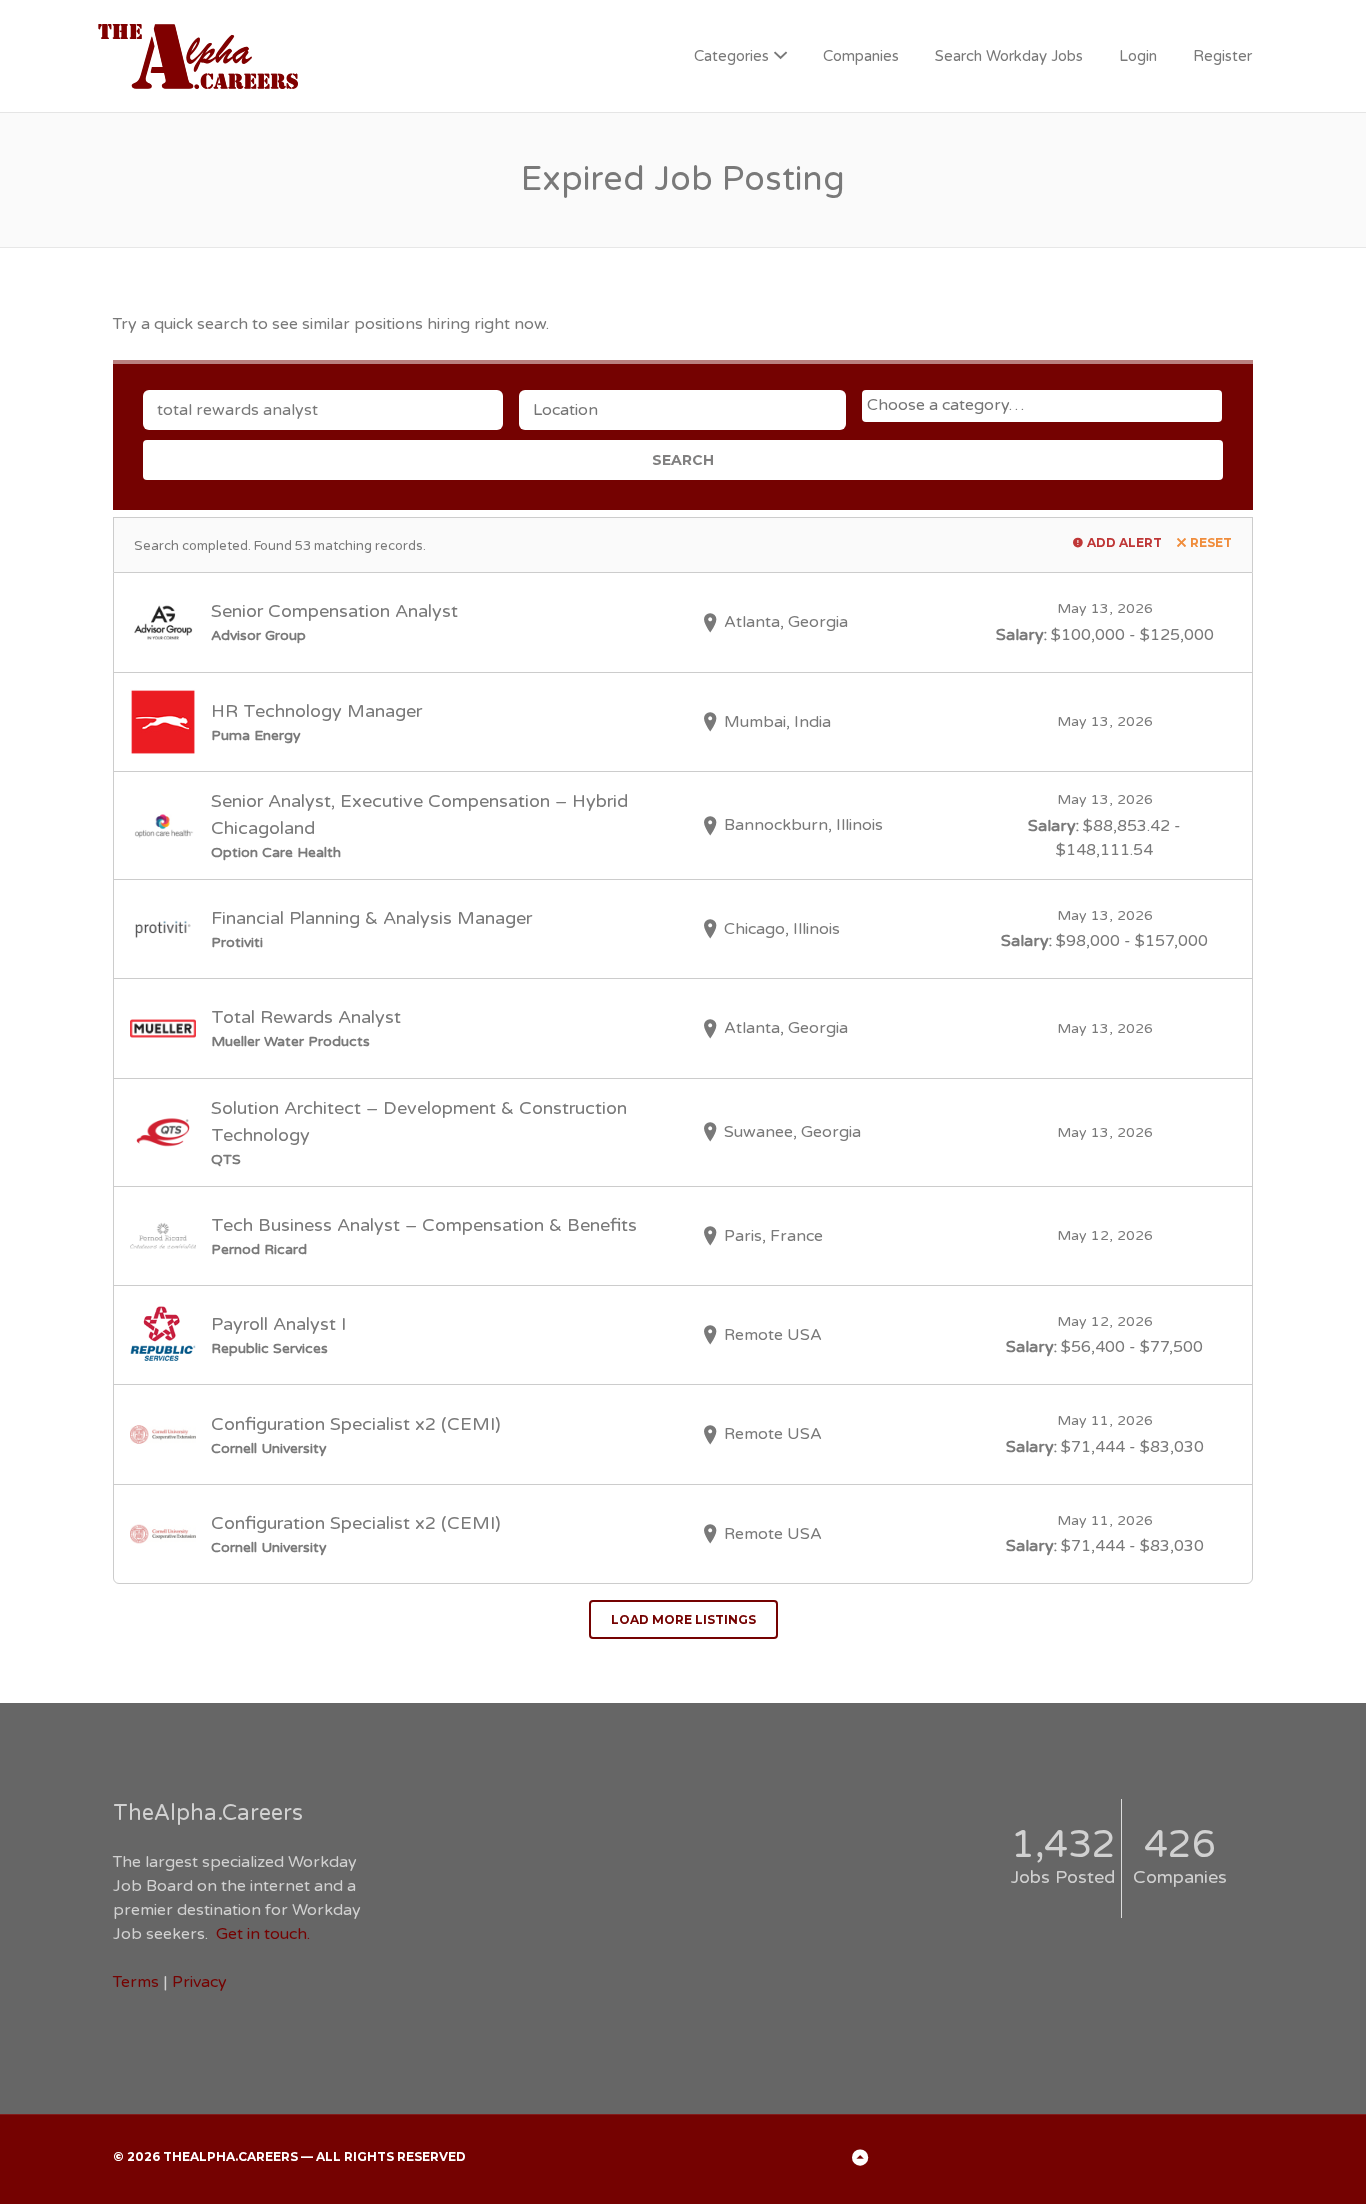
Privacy (199, 1982)
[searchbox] (1044, 405)
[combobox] (1042, 406)
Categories (731, 56)
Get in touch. (263, 1934)
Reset (1211, 542)
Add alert (1124, 542)
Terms (136, 1982)
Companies (861, 56)
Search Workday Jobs (1009, 56)
